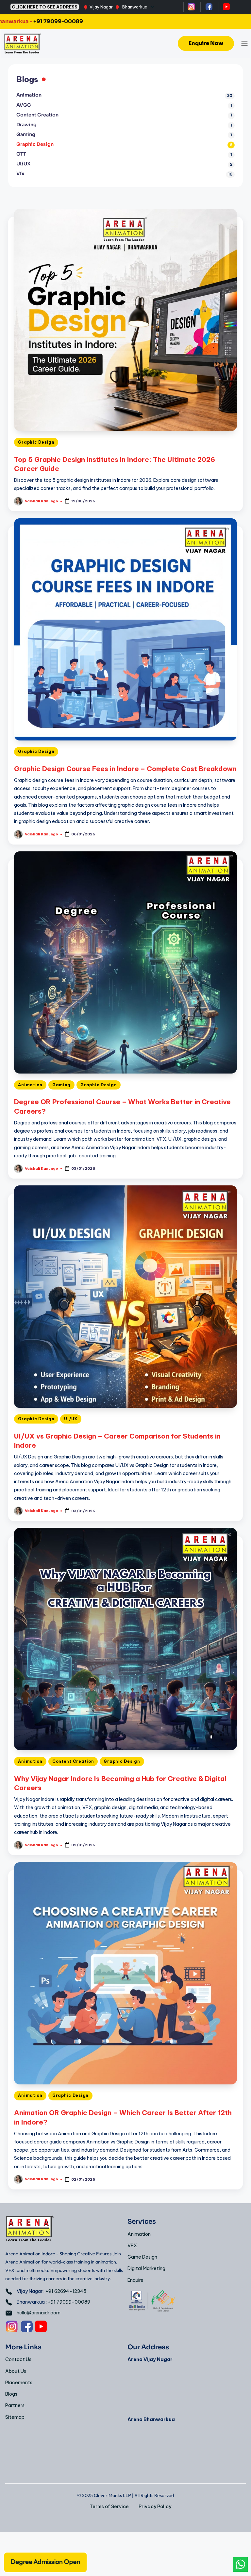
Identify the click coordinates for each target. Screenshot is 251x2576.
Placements (19, 2383)
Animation (30, 1085)
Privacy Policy (155, 2507)
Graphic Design (36, 442)
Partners (15, 2405)
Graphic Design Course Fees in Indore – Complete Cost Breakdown (125, 769)
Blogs (11, 2394)
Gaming (61, 1085)
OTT (21, 154)
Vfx (20, 174)
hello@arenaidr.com (39, 2313)
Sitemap (15, 2417)
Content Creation (73, 1761)
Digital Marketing (146, 2268)
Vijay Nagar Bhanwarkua (118, 7)
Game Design (142, 2257)
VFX (132, 2246)
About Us (16, 2371)
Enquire (135, 2280)
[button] (45, 2561)
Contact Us (18, 2359)
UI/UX (71, 1419)
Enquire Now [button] (206, 43)
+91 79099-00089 (69, 2302)
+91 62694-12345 (66, 2291)
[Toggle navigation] (244, 43)
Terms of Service (109, 2507)
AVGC (24, 105)
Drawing (26, 125)
